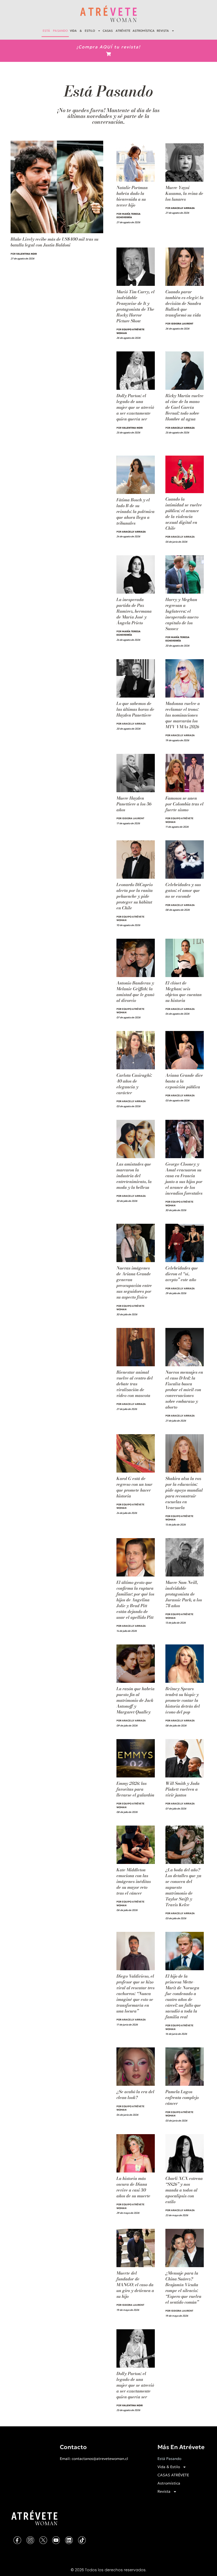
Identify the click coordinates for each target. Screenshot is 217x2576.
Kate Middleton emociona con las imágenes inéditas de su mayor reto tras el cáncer (134, 1881)
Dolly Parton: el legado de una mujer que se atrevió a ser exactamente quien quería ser (135, 407)
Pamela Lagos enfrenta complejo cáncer (182, 2097)
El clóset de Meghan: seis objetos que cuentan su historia (184, 992)
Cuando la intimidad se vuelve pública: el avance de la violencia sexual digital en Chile (184, 514)
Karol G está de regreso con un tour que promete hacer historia (134, 1487)
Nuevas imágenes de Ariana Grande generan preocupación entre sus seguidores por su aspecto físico (134, 1282)
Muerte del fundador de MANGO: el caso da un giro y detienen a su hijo (135, 2285)
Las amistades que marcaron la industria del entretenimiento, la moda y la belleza (134, 1176)
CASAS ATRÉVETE (117, 31)
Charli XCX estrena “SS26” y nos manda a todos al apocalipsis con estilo (184, 2190)
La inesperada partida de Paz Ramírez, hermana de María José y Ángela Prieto (134, 611)
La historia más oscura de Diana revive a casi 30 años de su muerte (133, 2187)
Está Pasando (55, 31)
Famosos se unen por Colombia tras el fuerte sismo (184, 804)
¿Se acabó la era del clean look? (135, 2094)
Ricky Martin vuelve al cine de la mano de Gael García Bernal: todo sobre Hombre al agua (184, 407)
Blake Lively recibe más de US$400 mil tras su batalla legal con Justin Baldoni (55, 242)
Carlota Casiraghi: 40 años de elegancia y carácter (134, 1084)
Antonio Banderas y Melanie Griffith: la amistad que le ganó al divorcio (135, 992)
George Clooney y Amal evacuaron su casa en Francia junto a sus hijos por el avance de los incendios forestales (184, 1179)
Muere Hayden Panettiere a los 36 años (134, 804)
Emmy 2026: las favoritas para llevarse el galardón (135, 1789)
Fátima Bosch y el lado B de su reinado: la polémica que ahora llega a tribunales (135, 511)
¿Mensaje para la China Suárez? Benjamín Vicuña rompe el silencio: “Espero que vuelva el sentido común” (183, 2288)
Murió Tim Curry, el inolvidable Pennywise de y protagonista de (135, 306)
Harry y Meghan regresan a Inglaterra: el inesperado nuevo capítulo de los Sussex (182, 614)
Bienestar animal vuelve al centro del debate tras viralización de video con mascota (135, 1384)
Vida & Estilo (82, 31)
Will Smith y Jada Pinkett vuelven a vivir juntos (182, 1789)
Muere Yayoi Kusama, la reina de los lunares (184, 193)
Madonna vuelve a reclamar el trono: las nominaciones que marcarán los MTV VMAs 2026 (183, 715)
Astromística (144, 31)
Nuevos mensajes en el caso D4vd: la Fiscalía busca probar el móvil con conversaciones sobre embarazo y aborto (184, 1390)
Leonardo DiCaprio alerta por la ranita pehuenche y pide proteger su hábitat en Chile (135, 896)
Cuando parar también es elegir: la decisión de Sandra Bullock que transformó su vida (184, 303)
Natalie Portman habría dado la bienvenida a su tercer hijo (132, 196)
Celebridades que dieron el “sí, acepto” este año (182, 1274)
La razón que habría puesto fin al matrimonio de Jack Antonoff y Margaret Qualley (135, 1700)
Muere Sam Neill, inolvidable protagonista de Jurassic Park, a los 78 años (184, 1594)
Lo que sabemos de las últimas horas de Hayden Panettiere (135, 709)
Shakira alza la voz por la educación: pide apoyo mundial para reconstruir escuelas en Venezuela (184, 1493)
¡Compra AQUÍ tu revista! (108, 47)
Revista (163, 31)
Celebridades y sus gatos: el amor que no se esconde (183, 890)
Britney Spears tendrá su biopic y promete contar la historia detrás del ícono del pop (183, 1700)
